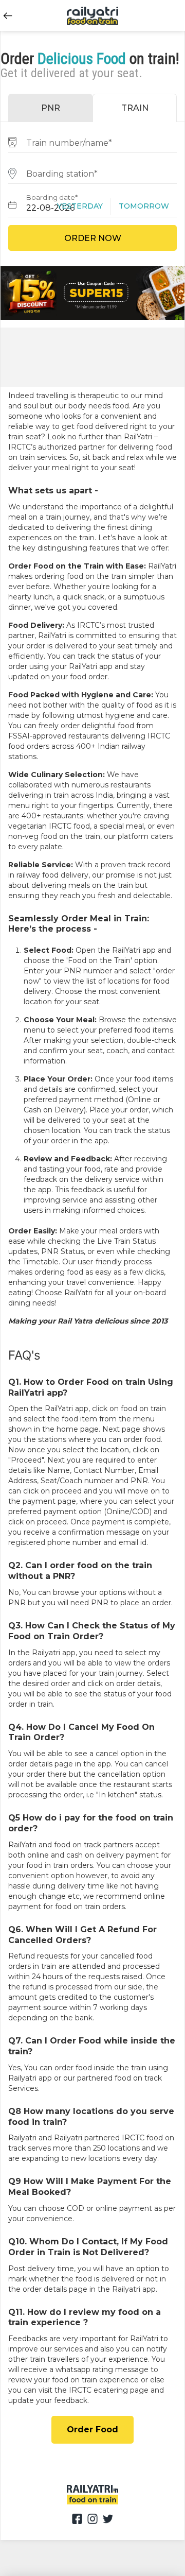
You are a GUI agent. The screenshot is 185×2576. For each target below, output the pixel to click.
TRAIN (135, 108)
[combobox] (92, 141)
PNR (51, 108)
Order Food (92, 2429)
